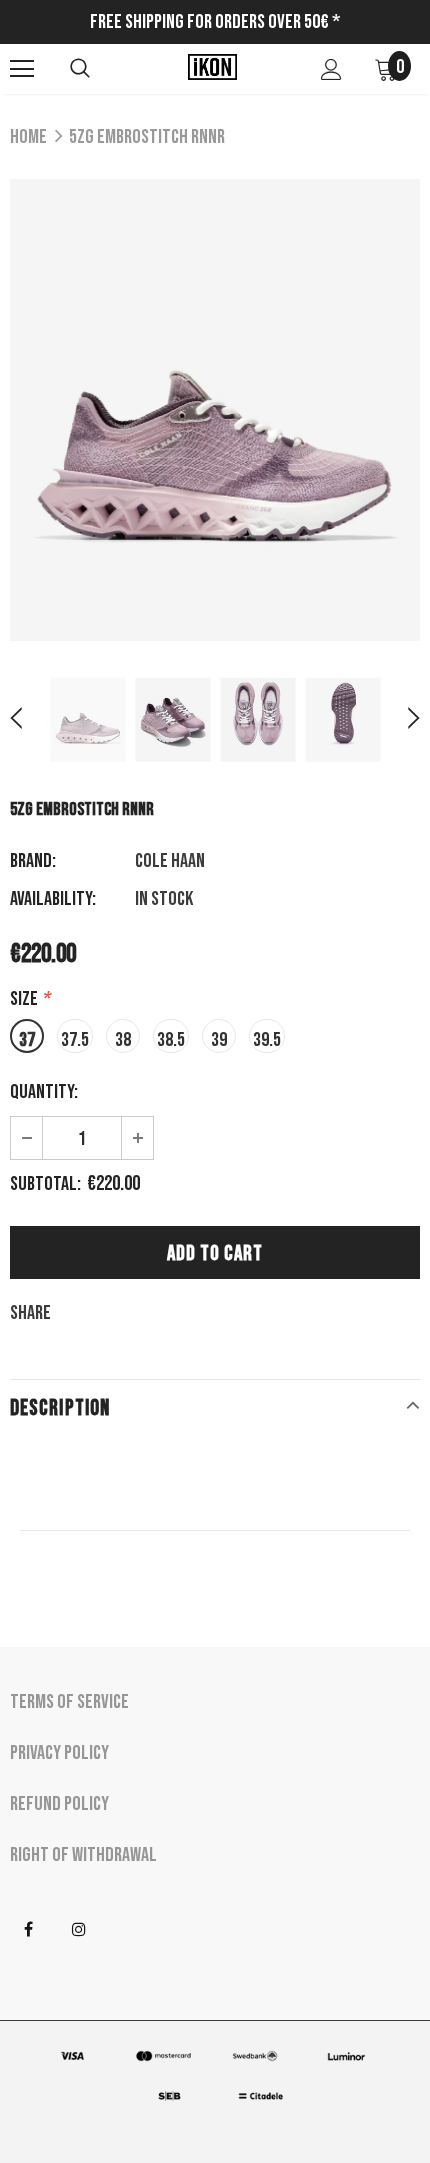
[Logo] (212, 68)
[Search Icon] (80, 69)
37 (27, 1040)
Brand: (33, 861)
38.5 (171, 1040)
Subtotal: (45, 1184)
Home (28, 137)
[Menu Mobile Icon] (22, 69)
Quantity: (44, 1092)
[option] (215, 410)
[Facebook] (28, 1930)
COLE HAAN (170, 861)
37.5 (75, 1040)
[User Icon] (331, 69)
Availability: (53, 899)
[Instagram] (79, 1930)
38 (123, 1040)
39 (219, 1040)
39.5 (267, 1040)
